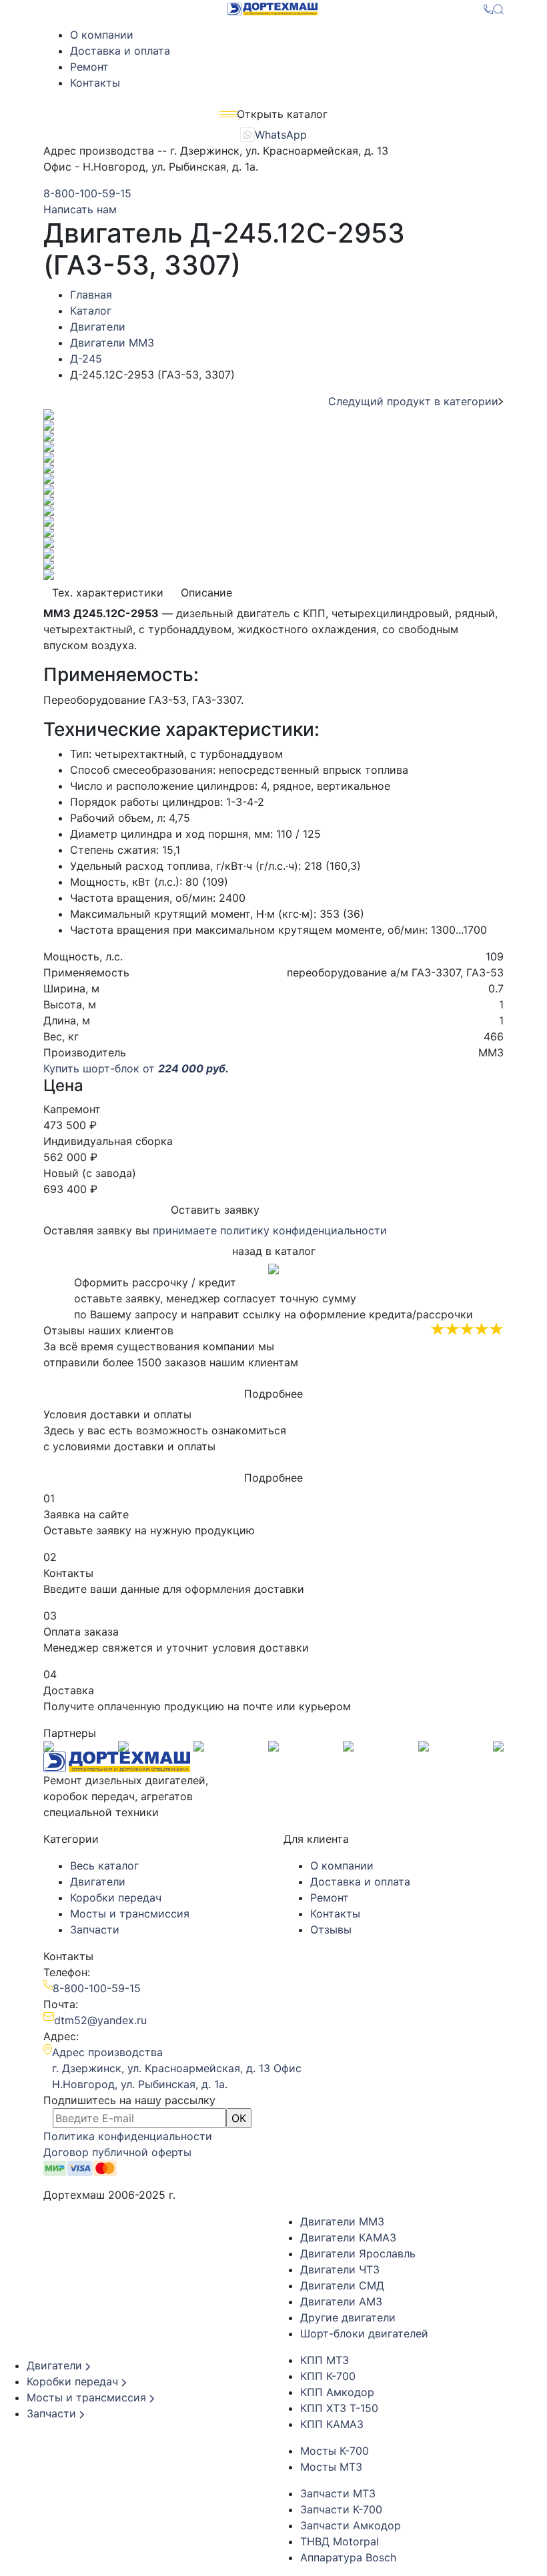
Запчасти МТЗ (338, 2493)
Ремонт (89, 67)
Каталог (91, 311)
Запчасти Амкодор (351, 2525)
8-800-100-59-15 (87, 193)
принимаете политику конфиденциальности (270, 1230)
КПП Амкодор (337, 2392)
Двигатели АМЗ (341, 2301)
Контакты (95, 83)
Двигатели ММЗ (112, 343)
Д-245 (86, 359)
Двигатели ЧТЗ (340, 2269)
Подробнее (273, 1394)
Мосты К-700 (335, 2451)
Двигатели (98, 327)
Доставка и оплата (120, 51)
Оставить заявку (215, 1210)
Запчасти (95, 1930)
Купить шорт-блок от (136, 1068)
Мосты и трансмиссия (130, 1914)
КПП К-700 (328, 2376)
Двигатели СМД (342, 2285)
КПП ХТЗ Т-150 (339, 2408)
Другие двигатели (348, 2317)
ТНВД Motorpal (340, 2541)
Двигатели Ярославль (358, 2253)
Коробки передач (116, 1898)
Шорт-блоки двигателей (364, 2333)
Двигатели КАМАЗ (348, 2237)
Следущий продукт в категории (413, 401)
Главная (91, 295)
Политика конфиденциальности (128, 2136)
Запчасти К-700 (341, 2509)
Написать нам (80, 209)
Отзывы (331, 1930)
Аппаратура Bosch (348, 2557)
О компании (102, 35)
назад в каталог (274, 1251)
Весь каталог (104, 1866)
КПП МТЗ (325, 2360)
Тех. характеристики (108, 593)
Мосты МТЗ (331, 2467)
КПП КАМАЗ (332, 2424)
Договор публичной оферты (117, 2152)
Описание (206, 593)
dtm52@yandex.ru (100, 2020)
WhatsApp (281, 135)
